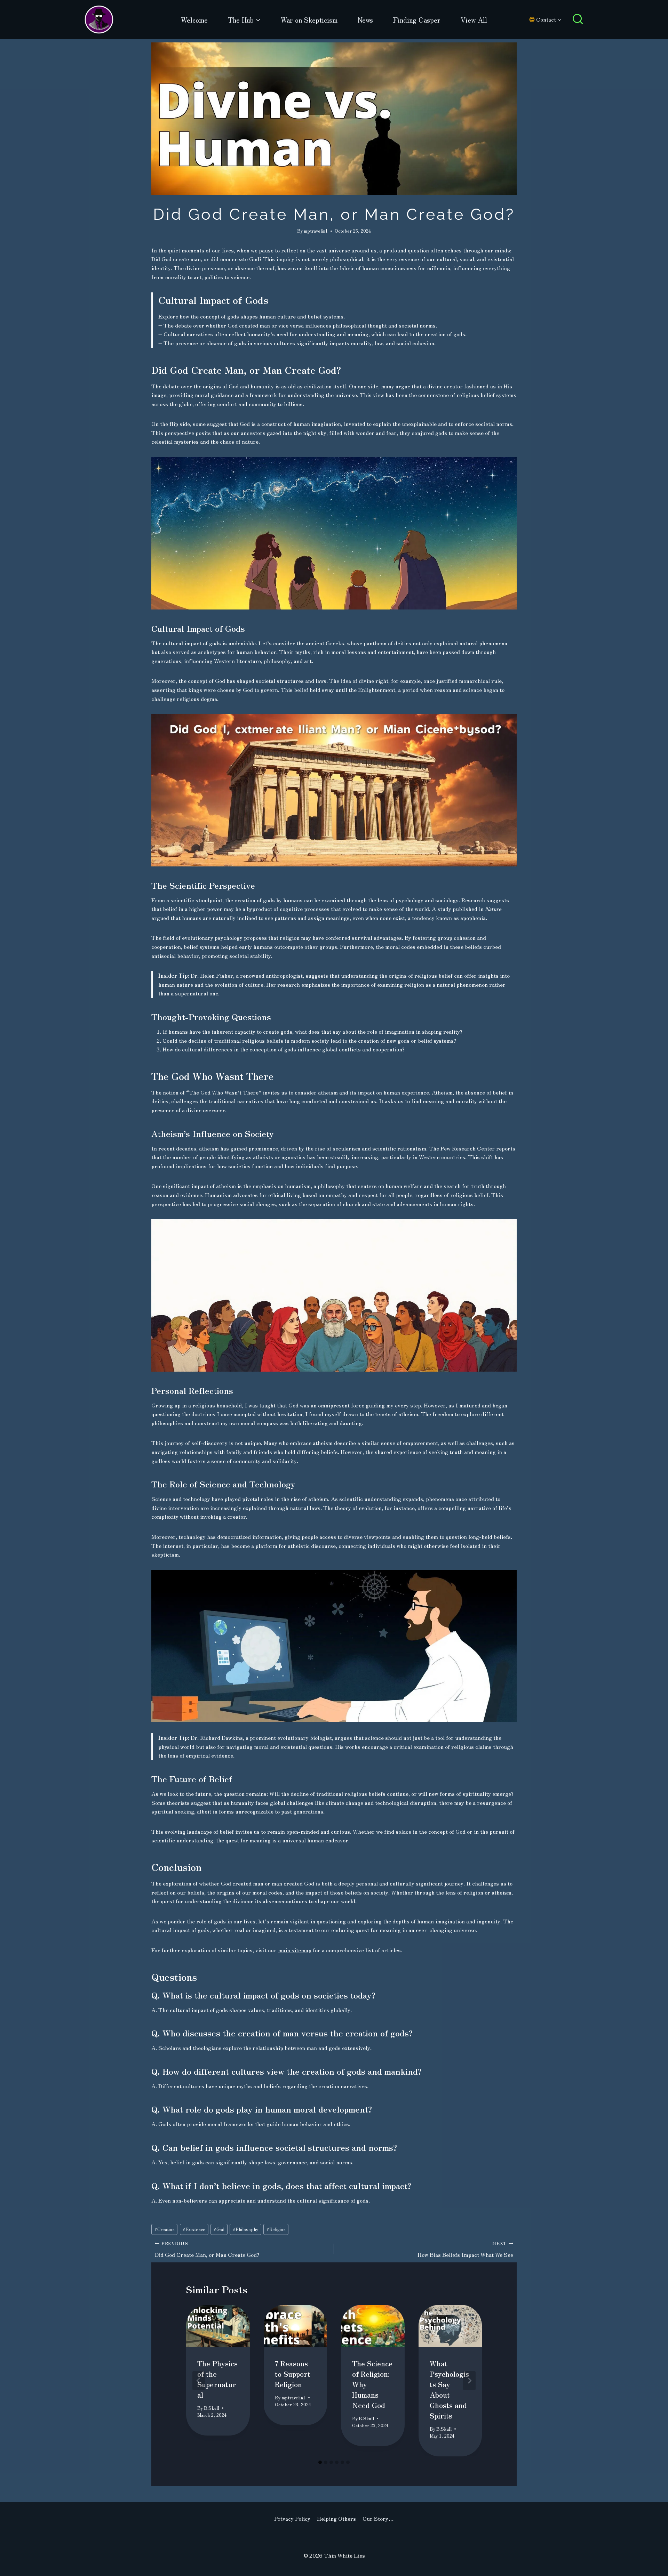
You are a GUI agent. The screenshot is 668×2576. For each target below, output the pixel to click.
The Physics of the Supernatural (217, 2379)
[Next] (469, 2381)
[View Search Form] (578, 20)
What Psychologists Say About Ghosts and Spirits (449, 2389)
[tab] (320, 2462)
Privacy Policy (292, 2518)
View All (474, 20)
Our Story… (378, 2518)
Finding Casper (417, 20)
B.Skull (212, 2408)
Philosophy (245, 2229)
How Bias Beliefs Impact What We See (465, 2249)
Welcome (194, 20)
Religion (276, 2229)
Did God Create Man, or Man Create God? (207, 2249)
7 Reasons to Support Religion (293, 2374)
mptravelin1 (316, 231)
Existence (194, 2229)
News (365, 20)
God (219, 2229)
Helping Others (336, 2518)
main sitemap (295, 1950)
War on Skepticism (309, 20)
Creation (165, 2229)
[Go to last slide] (199, 2381)
